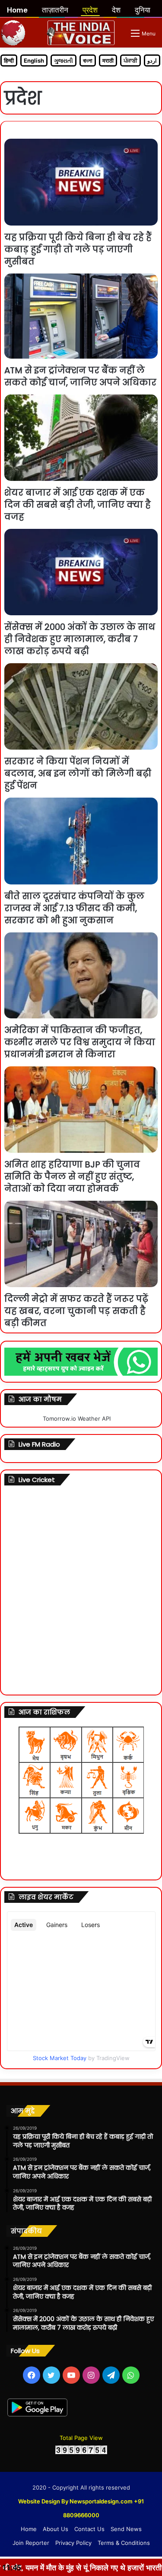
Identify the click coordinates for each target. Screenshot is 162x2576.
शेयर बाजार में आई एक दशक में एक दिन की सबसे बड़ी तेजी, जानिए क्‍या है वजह (78, 505)
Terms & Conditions (124, 2543)
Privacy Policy (73, 2543)
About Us (56, 2529)
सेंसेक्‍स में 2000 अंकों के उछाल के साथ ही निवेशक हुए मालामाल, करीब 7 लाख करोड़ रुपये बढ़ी (80, 639)
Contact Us (89, 2529)
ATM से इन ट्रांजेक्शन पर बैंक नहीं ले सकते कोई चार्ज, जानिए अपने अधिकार (80, 376)
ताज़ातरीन (55, 10)
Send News (126, 2529)
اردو (152, 60)
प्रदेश (90, 10)
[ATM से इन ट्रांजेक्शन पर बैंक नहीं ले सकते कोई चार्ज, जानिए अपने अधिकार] (81, 316)
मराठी (108, 60)
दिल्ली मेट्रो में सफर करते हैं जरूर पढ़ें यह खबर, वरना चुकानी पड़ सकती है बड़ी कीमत (76, 1311)
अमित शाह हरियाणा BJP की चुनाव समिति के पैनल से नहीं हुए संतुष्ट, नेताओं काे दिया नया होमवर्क (72, 1177)
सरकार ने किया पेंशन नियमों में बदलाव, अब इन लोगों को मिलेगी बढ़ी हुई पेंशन (78, 773)
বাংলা (88, 60)
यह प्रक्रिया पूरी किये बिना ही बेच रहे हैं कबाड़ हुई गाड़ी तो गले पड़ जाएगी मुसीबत (78, 249)
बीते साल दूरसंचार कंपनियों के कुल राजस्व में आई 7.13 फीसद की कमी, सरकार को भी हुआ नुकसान (74, 908)
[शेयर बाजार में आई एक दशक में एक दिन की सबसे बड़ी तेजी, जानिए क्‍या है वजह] (81, 438)
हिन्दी (9, 60)
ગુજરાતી (64, 60)
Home (29, 2529)
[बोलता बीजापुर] (81, 33)
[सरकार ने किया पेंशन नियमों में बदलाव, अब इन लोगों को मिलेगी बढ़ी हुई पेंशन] (81, 706)
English (34, 60)
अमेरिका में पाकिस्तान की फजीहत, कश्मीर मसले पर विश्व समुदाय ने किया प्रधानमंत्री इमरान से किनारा (80, 1042)
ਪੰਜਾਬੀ (130, 60)
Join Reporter (31, 2543)
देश (116, 10)
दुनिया (143, 10)
